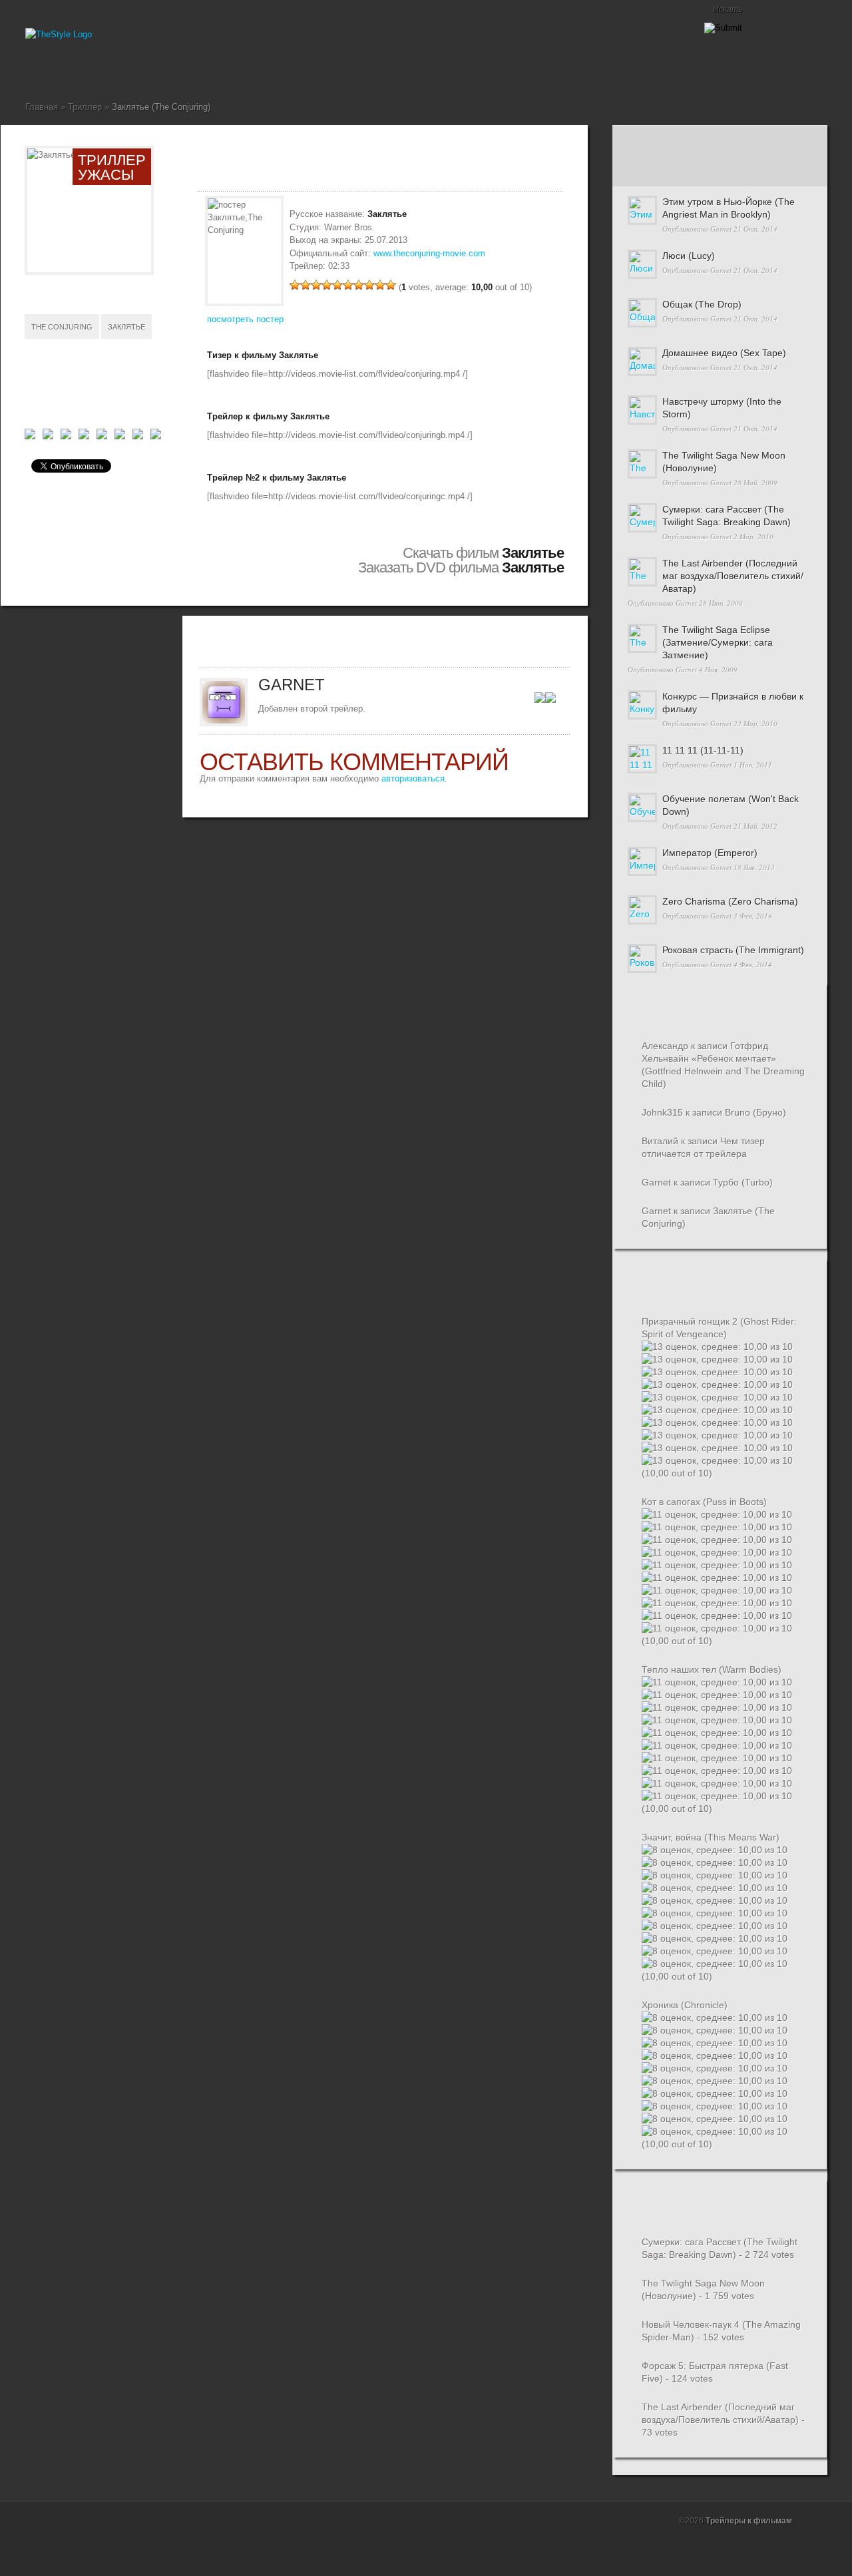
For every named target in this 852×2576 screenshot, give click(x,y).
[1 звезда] (295, 285)
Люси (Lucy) (689, 256)
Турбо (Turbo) (743, 1182)
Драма (95, 70)
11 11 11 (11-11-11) (703, 750)
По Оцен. (790, 171)
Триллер (158, 70)
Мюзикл (126, 70)
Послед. (648, 141)
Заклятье (126, 327)
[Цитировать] (550, 700)
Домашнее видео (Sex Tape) (724, 353)
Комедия (105, 70)
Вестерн (63, 70)
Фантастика (180, 70)
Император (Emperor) (710, 853)
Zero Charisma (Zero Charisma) (730, 901)
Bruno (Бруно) (755, 1112)
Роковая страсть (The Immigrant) (733, 950)
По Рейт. (719, 171)
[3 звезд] (316, 285)
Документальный (84, 70)
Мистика (116, 70)
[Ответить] (540, 700)
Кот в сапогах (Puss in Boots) (704, 1502)
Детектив (73, 70)
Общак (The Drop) (702, 304)
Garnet (721, 229)
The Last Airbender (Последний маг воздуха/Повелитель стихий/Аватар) (733, 576)
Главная (31, 70)
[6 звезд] (348, 285)
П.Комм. (648, 171)
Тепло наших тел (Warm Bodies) (712, 1669)
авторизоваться (413, 778)
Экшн (201, 70)
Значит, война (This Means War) (711, 1837)
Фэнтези (190, 70)
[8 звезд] (369, 285)
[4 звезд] (327, 285)
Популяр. (719, 141)
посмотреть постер (245, 319)
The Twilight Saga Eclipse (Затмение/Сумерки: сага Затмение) (718, 642)
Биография (41, 70)
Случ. (790, 141)
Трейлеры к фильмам (749, 2521)
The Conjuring (62, 327)
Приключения (148, 70)
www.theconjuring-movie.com (429, 253)
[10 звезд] (391, 285)
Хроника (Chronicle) (685, 2005)
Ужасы (169, 70)
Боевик (52, 70)
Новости (137, 70)
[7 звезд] (359, 285)
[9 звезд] (380, 285)
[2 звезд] (306, 285)
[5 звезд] (337, 285)
